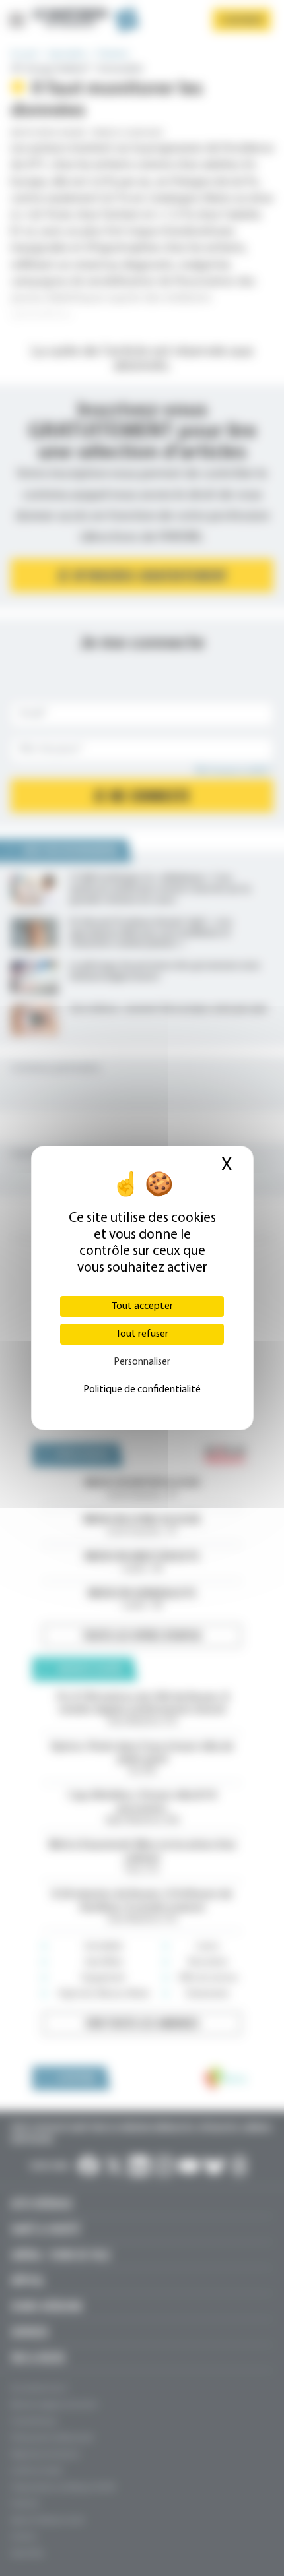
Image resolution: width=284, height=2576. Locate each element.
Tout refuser (142, 1334)
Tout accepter (142, 1306)
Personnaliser (142, 1362)
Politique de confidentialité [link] (142, 1390)
